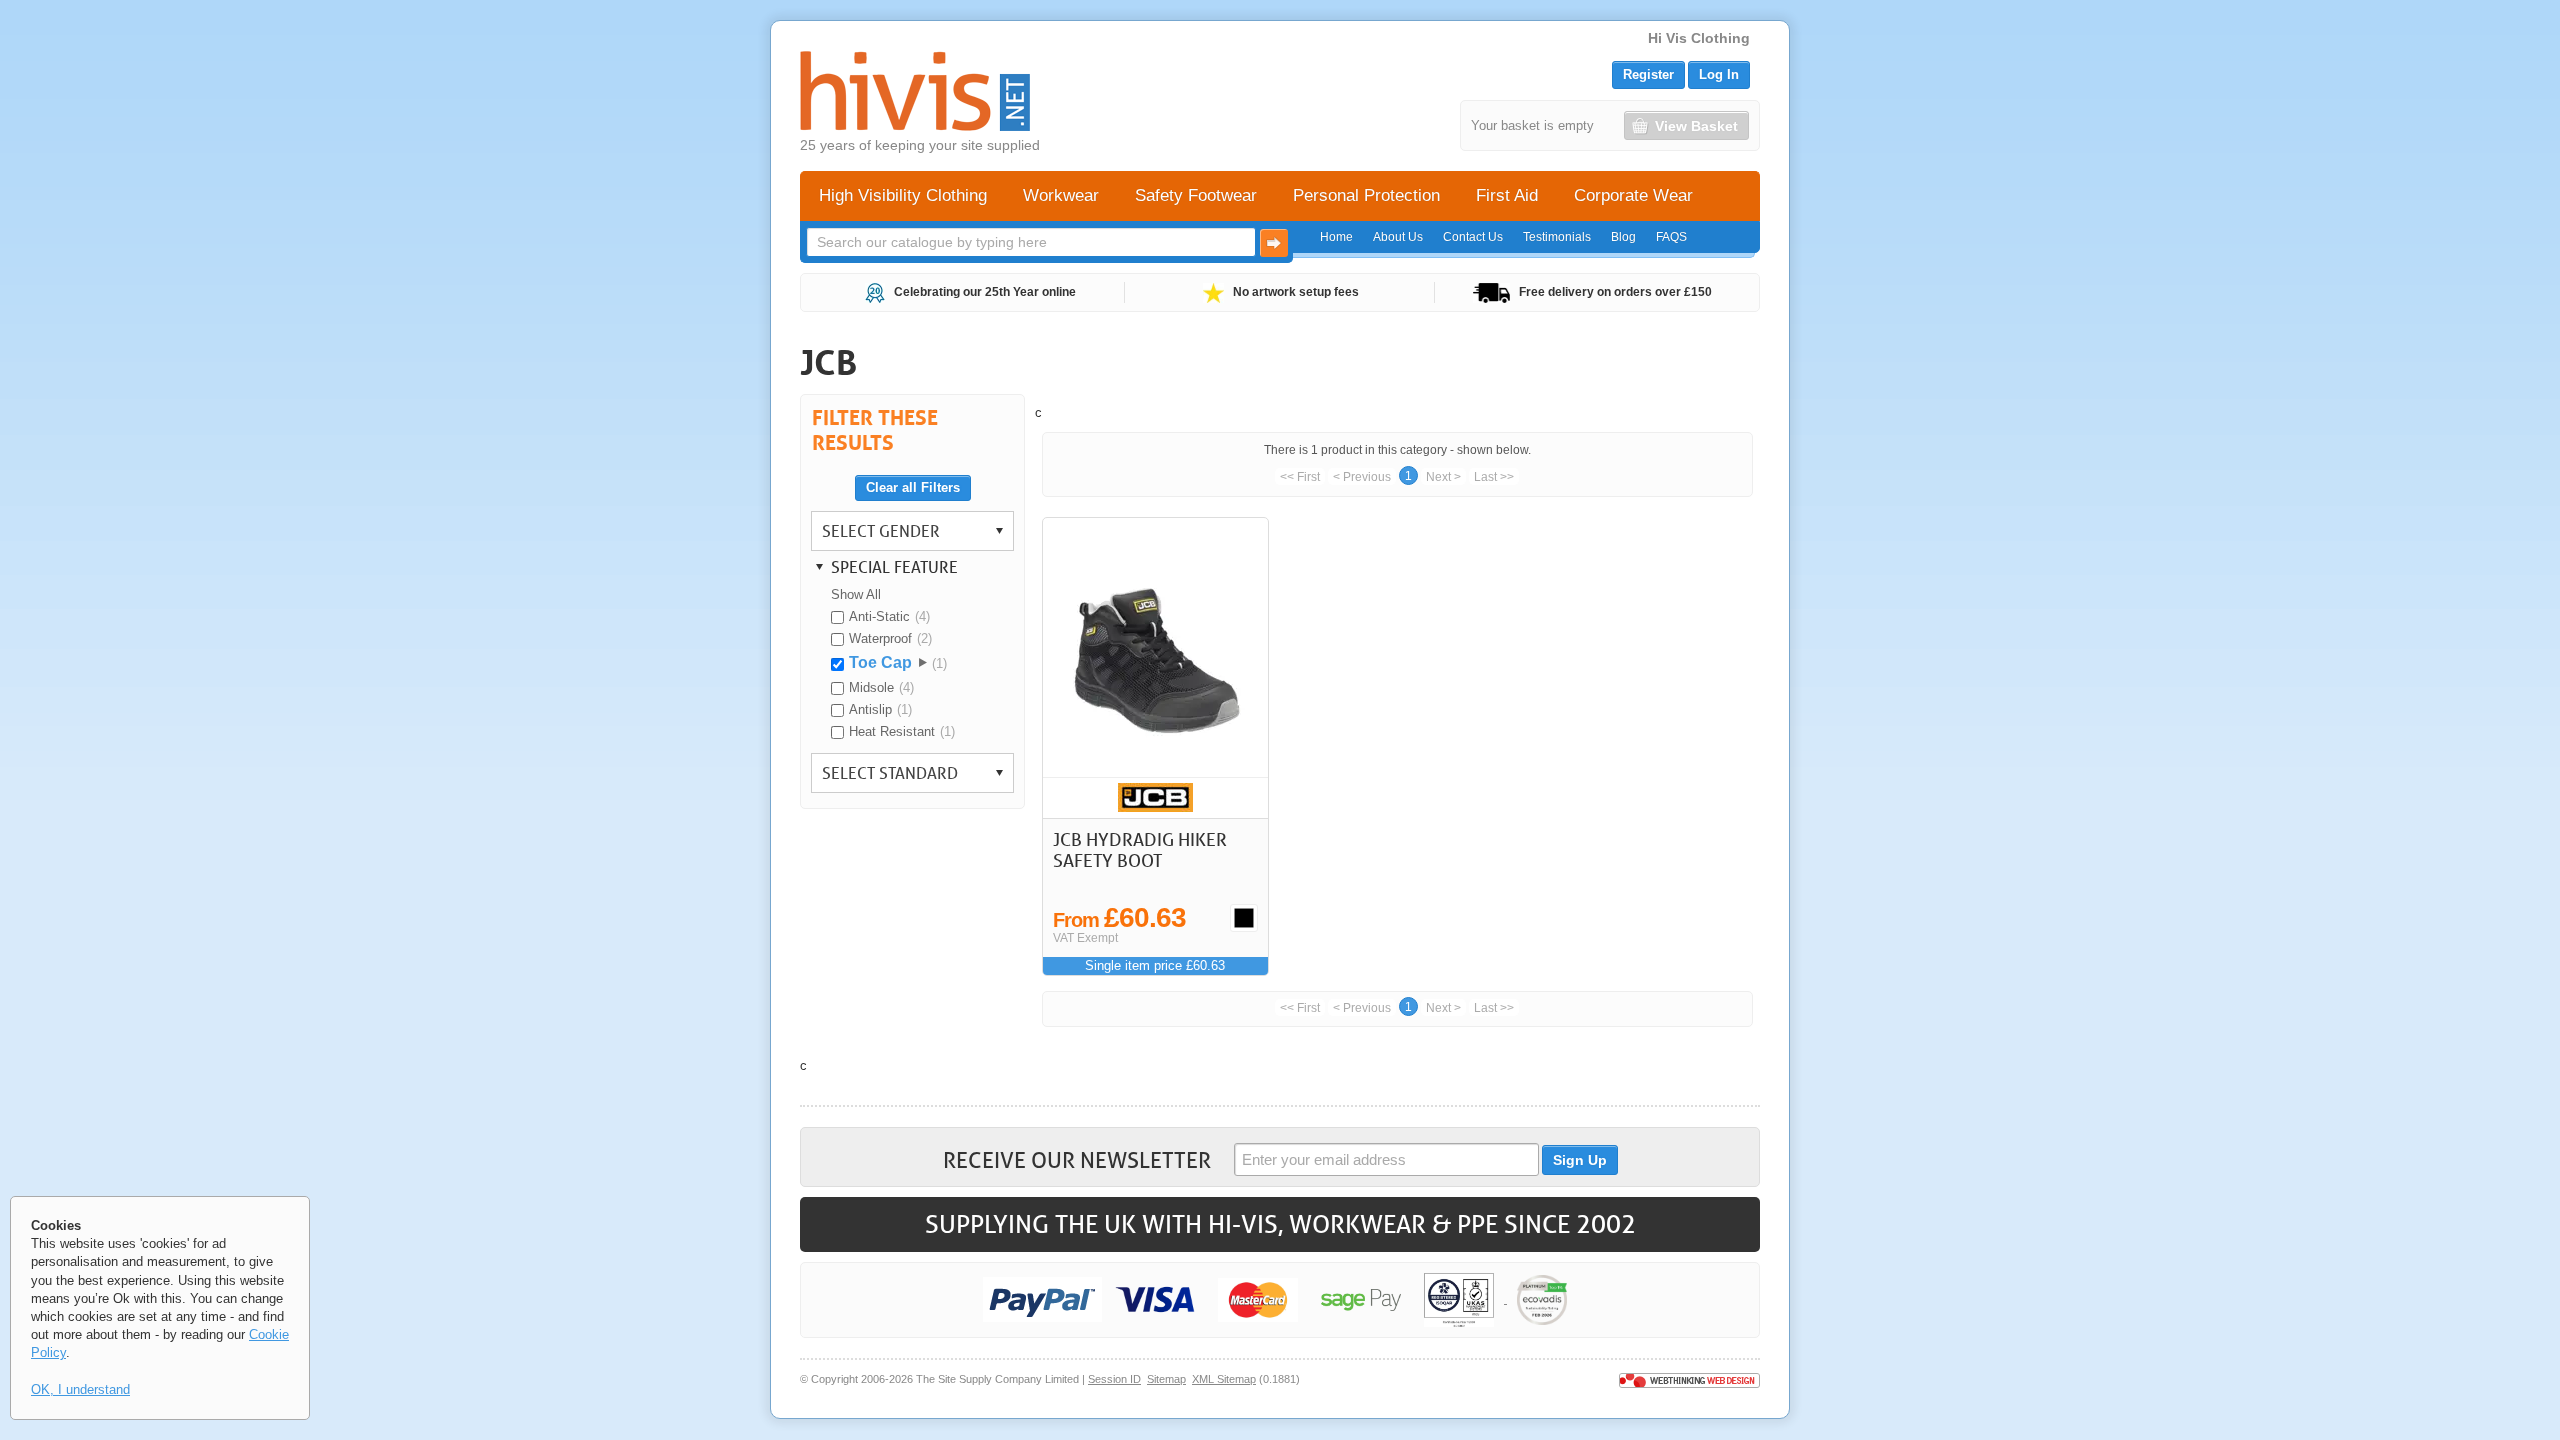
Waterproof (880, 638)
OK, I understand (80, 1389)
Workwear (1061, 195)
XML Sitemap (1224, 1379)
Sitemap (1166, 1379)
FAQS (1671, 237)
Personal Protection (1366, 195)
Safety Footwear (1196, 195)
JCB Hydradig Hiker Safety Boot (1140, 850)
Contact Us (1473, 237)
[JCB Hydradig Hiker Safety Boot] (1155, 668)
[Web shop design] (1689, 1379)
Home (1336, 237)
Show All (856, 594)
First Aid (1507, 195)
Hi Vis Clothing (1699, 38)
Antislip (870, 709)
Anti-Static (879, 616)
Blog (1623, 237)
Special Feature (894, 566)
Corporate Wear (1633, 195)
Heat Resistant (892, 731)
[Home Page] (915, 91)
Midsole (871, 687)
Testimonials (1557, 237)
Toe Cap (880, 662)
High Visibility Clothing (903, 195)
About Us (1398, 237)
